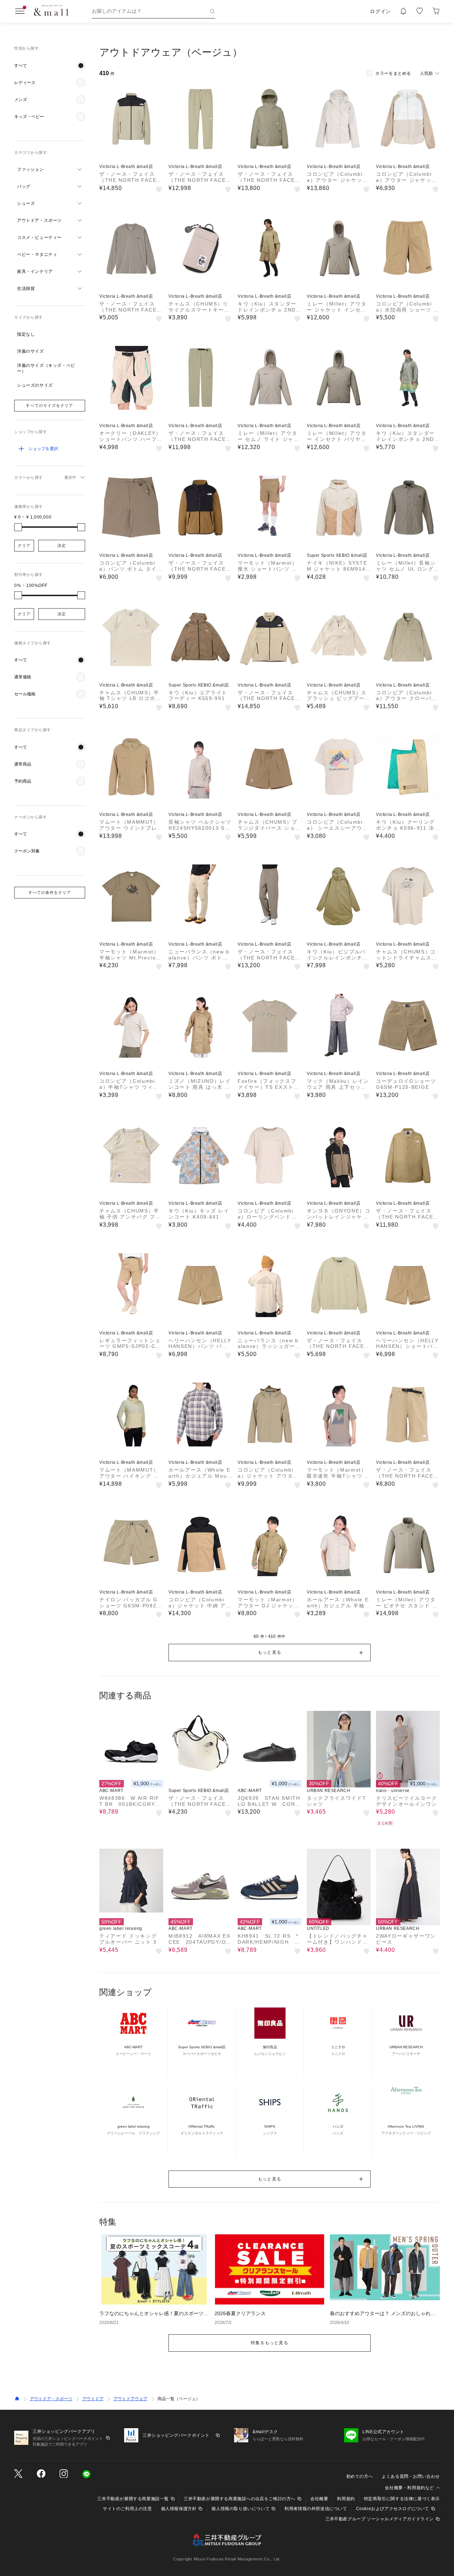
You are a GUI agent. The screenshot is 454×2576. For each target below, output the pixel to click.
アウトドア (93, 2399)
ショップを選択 (43, 449)
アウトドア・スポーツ (51, 2399)
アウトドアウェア (131, 2399)
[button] (50, 66)
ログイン (380, 11)
